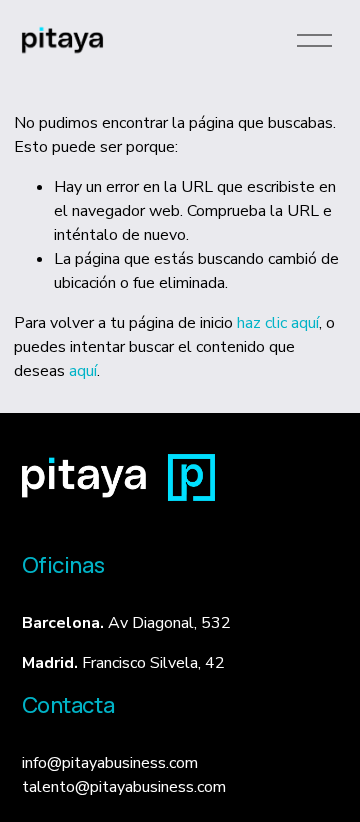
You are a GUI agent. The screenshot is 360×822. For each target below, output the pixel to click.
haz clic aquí (278, 323)
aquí (83, 371)
